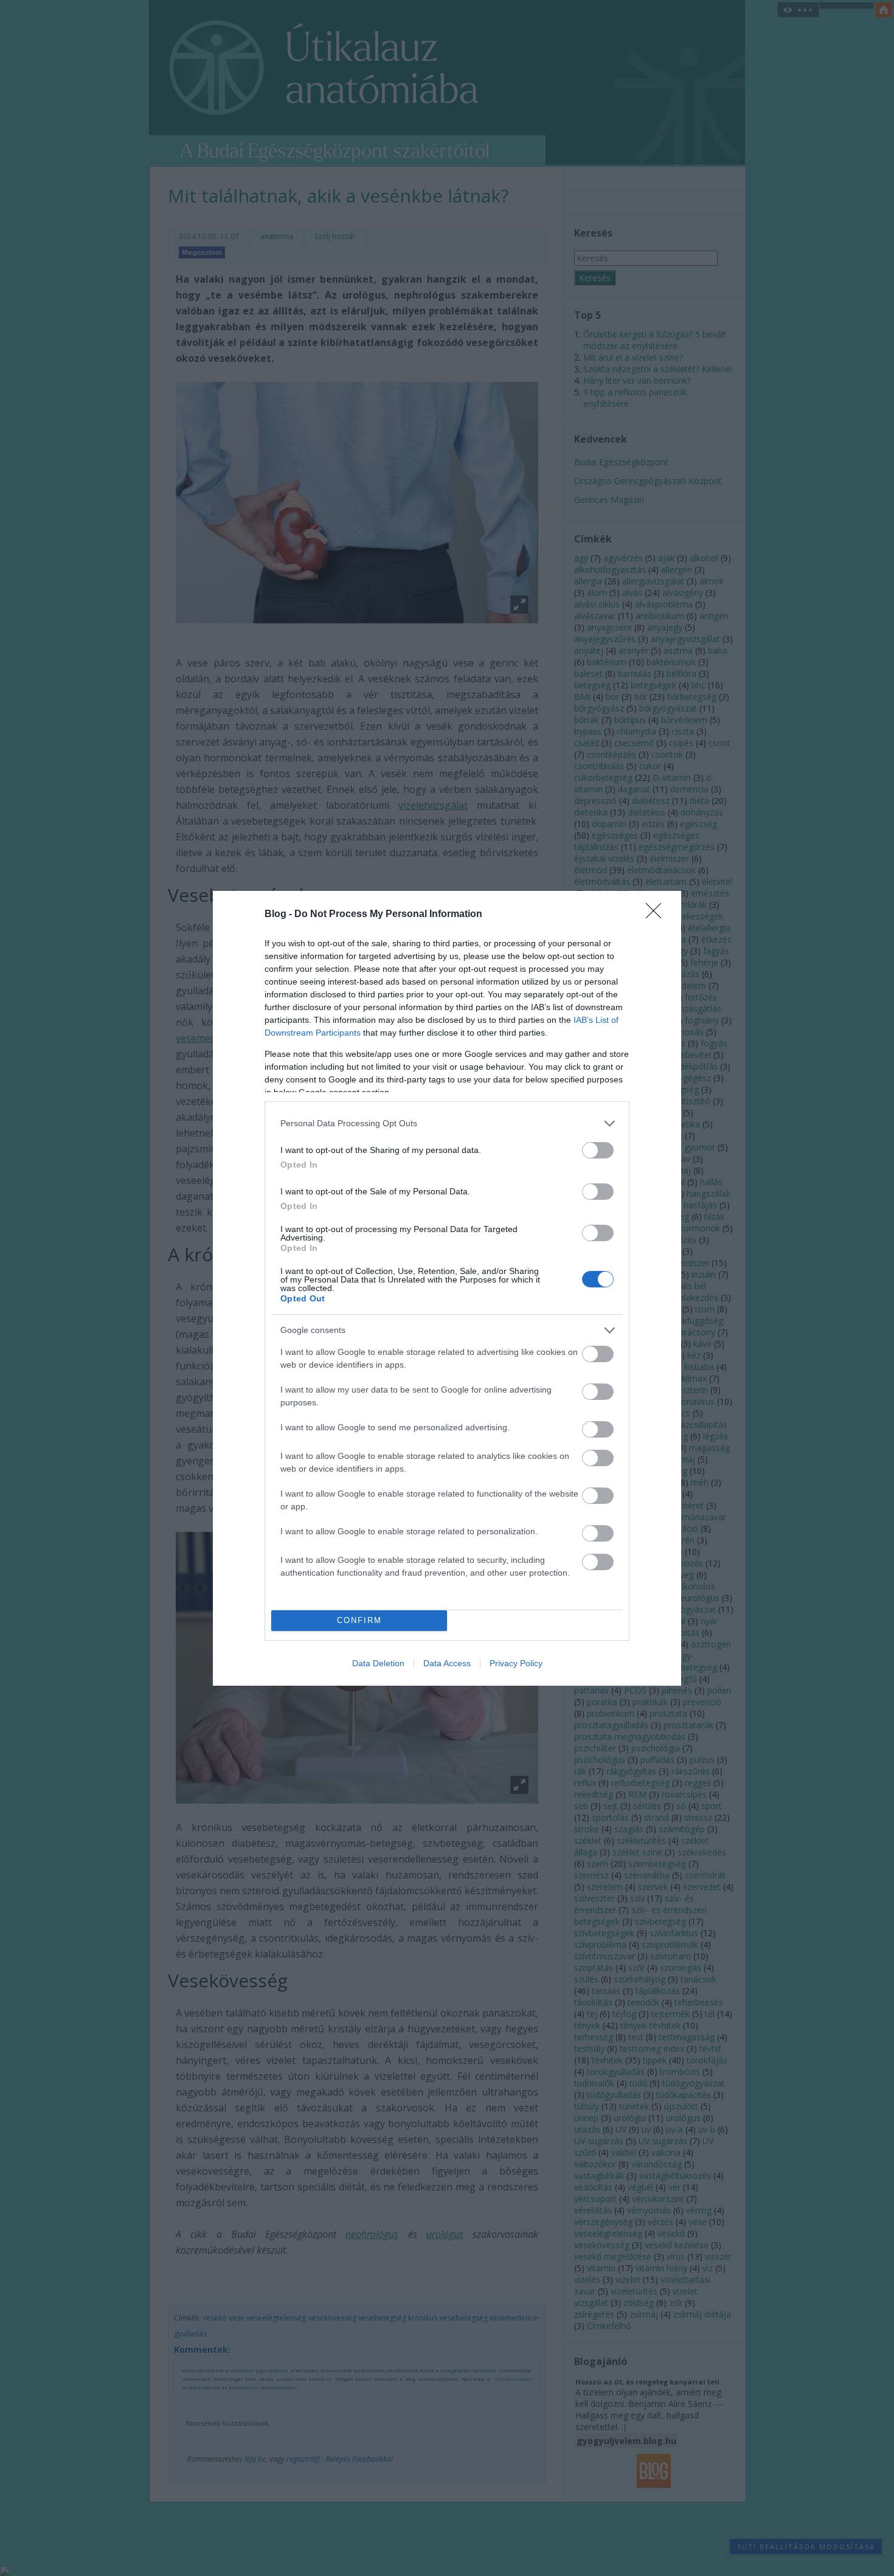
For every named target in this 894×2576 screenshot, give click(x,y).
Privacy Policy (516, 1663)
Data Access (447, 1663)
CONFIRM (359, 1620)
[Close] (657, 915)
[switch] (598, 1150)
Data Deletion (378, 1663)
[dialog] (447, 1288)
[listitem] (447, 1124)
